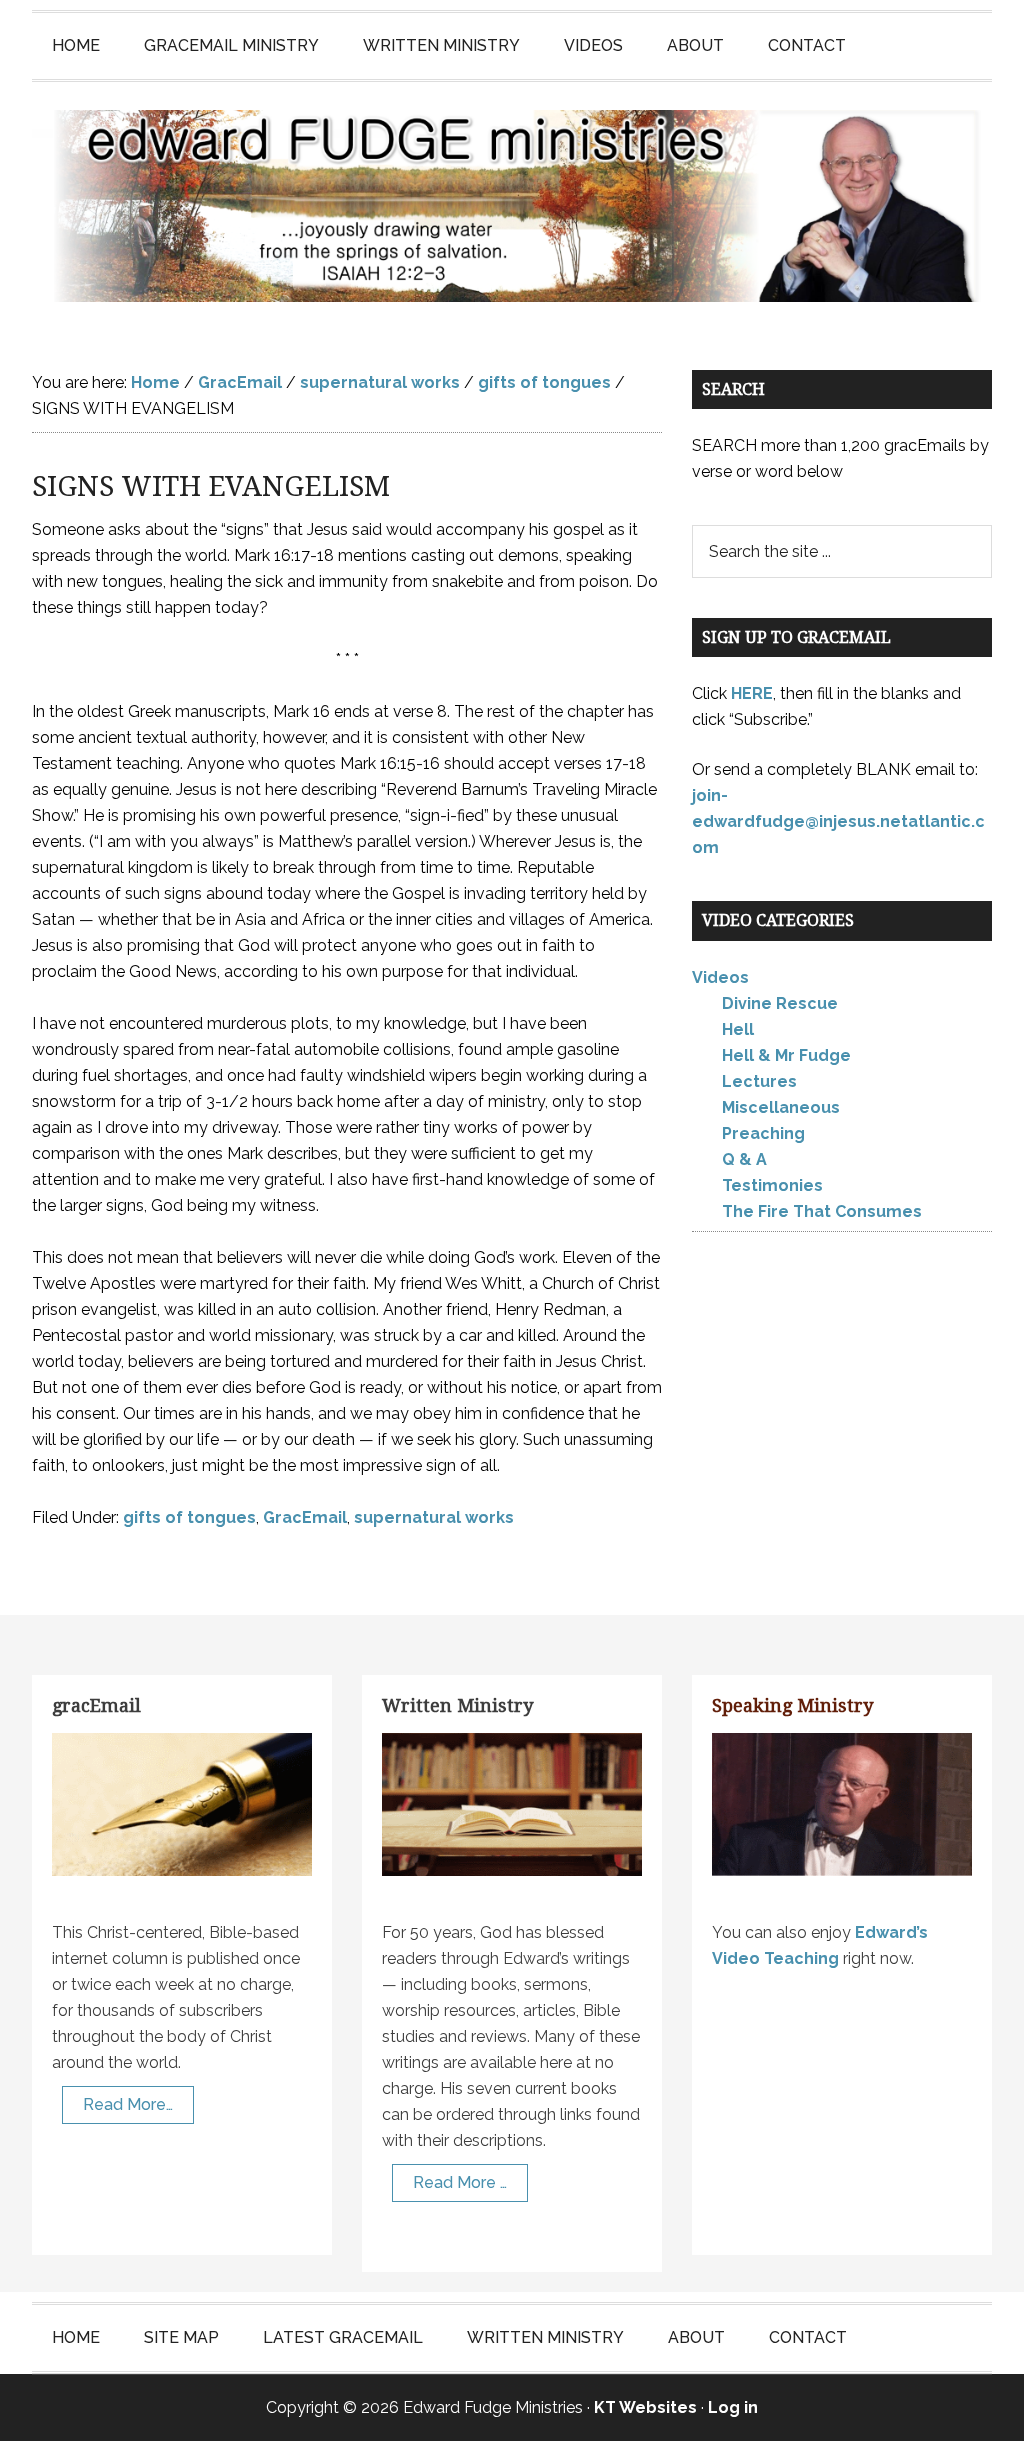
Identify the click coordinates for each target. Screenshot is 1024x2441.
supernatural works (434, 1517)
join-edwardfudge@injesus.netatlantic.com (838, 821)
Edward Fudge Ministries (512, 206)
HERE (752, 693)
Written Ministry (457, 1705)
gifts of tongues (189, 1517)
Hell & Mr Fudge (786, 1055)
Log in (733, 2407)
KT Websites (645, 2407)
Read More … (460, 2182)
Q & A (744, 1159)
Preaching (763, 1133)
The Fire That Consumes (822, 1211)
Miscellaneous (781, 1107)
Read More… (128, 2104)
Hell (738, 1029)
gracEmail (96, 1705)
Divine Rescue (780, 1003)
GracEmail (305, 1517)
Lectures (759, 1081)
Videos (720, 977)
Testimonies (772, 1185)
